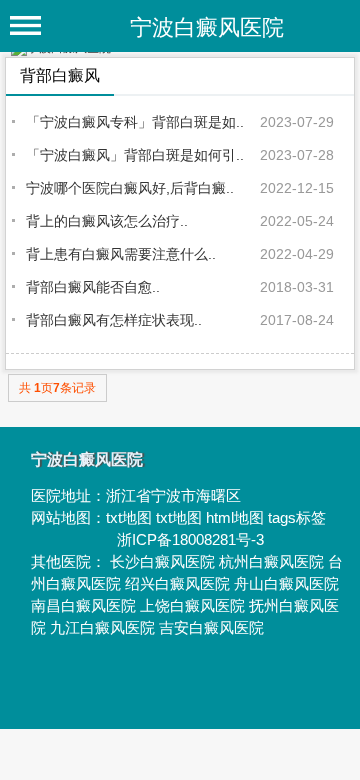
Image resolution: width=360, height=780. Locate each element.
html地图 (235, 517)
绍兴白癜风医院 (177, 583)
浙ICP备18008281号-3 (190, 539)
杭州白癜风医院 (271, 561)
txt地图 (129, 517)
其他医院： (70, 561)
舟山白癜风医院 (286, 583)
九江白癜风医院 (102, 627)
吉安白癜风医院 (211, 627)
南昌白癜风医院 (83, 605)
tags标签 (297, 517)
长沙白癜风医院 (162, 561)
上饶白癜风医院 (192, 605)
